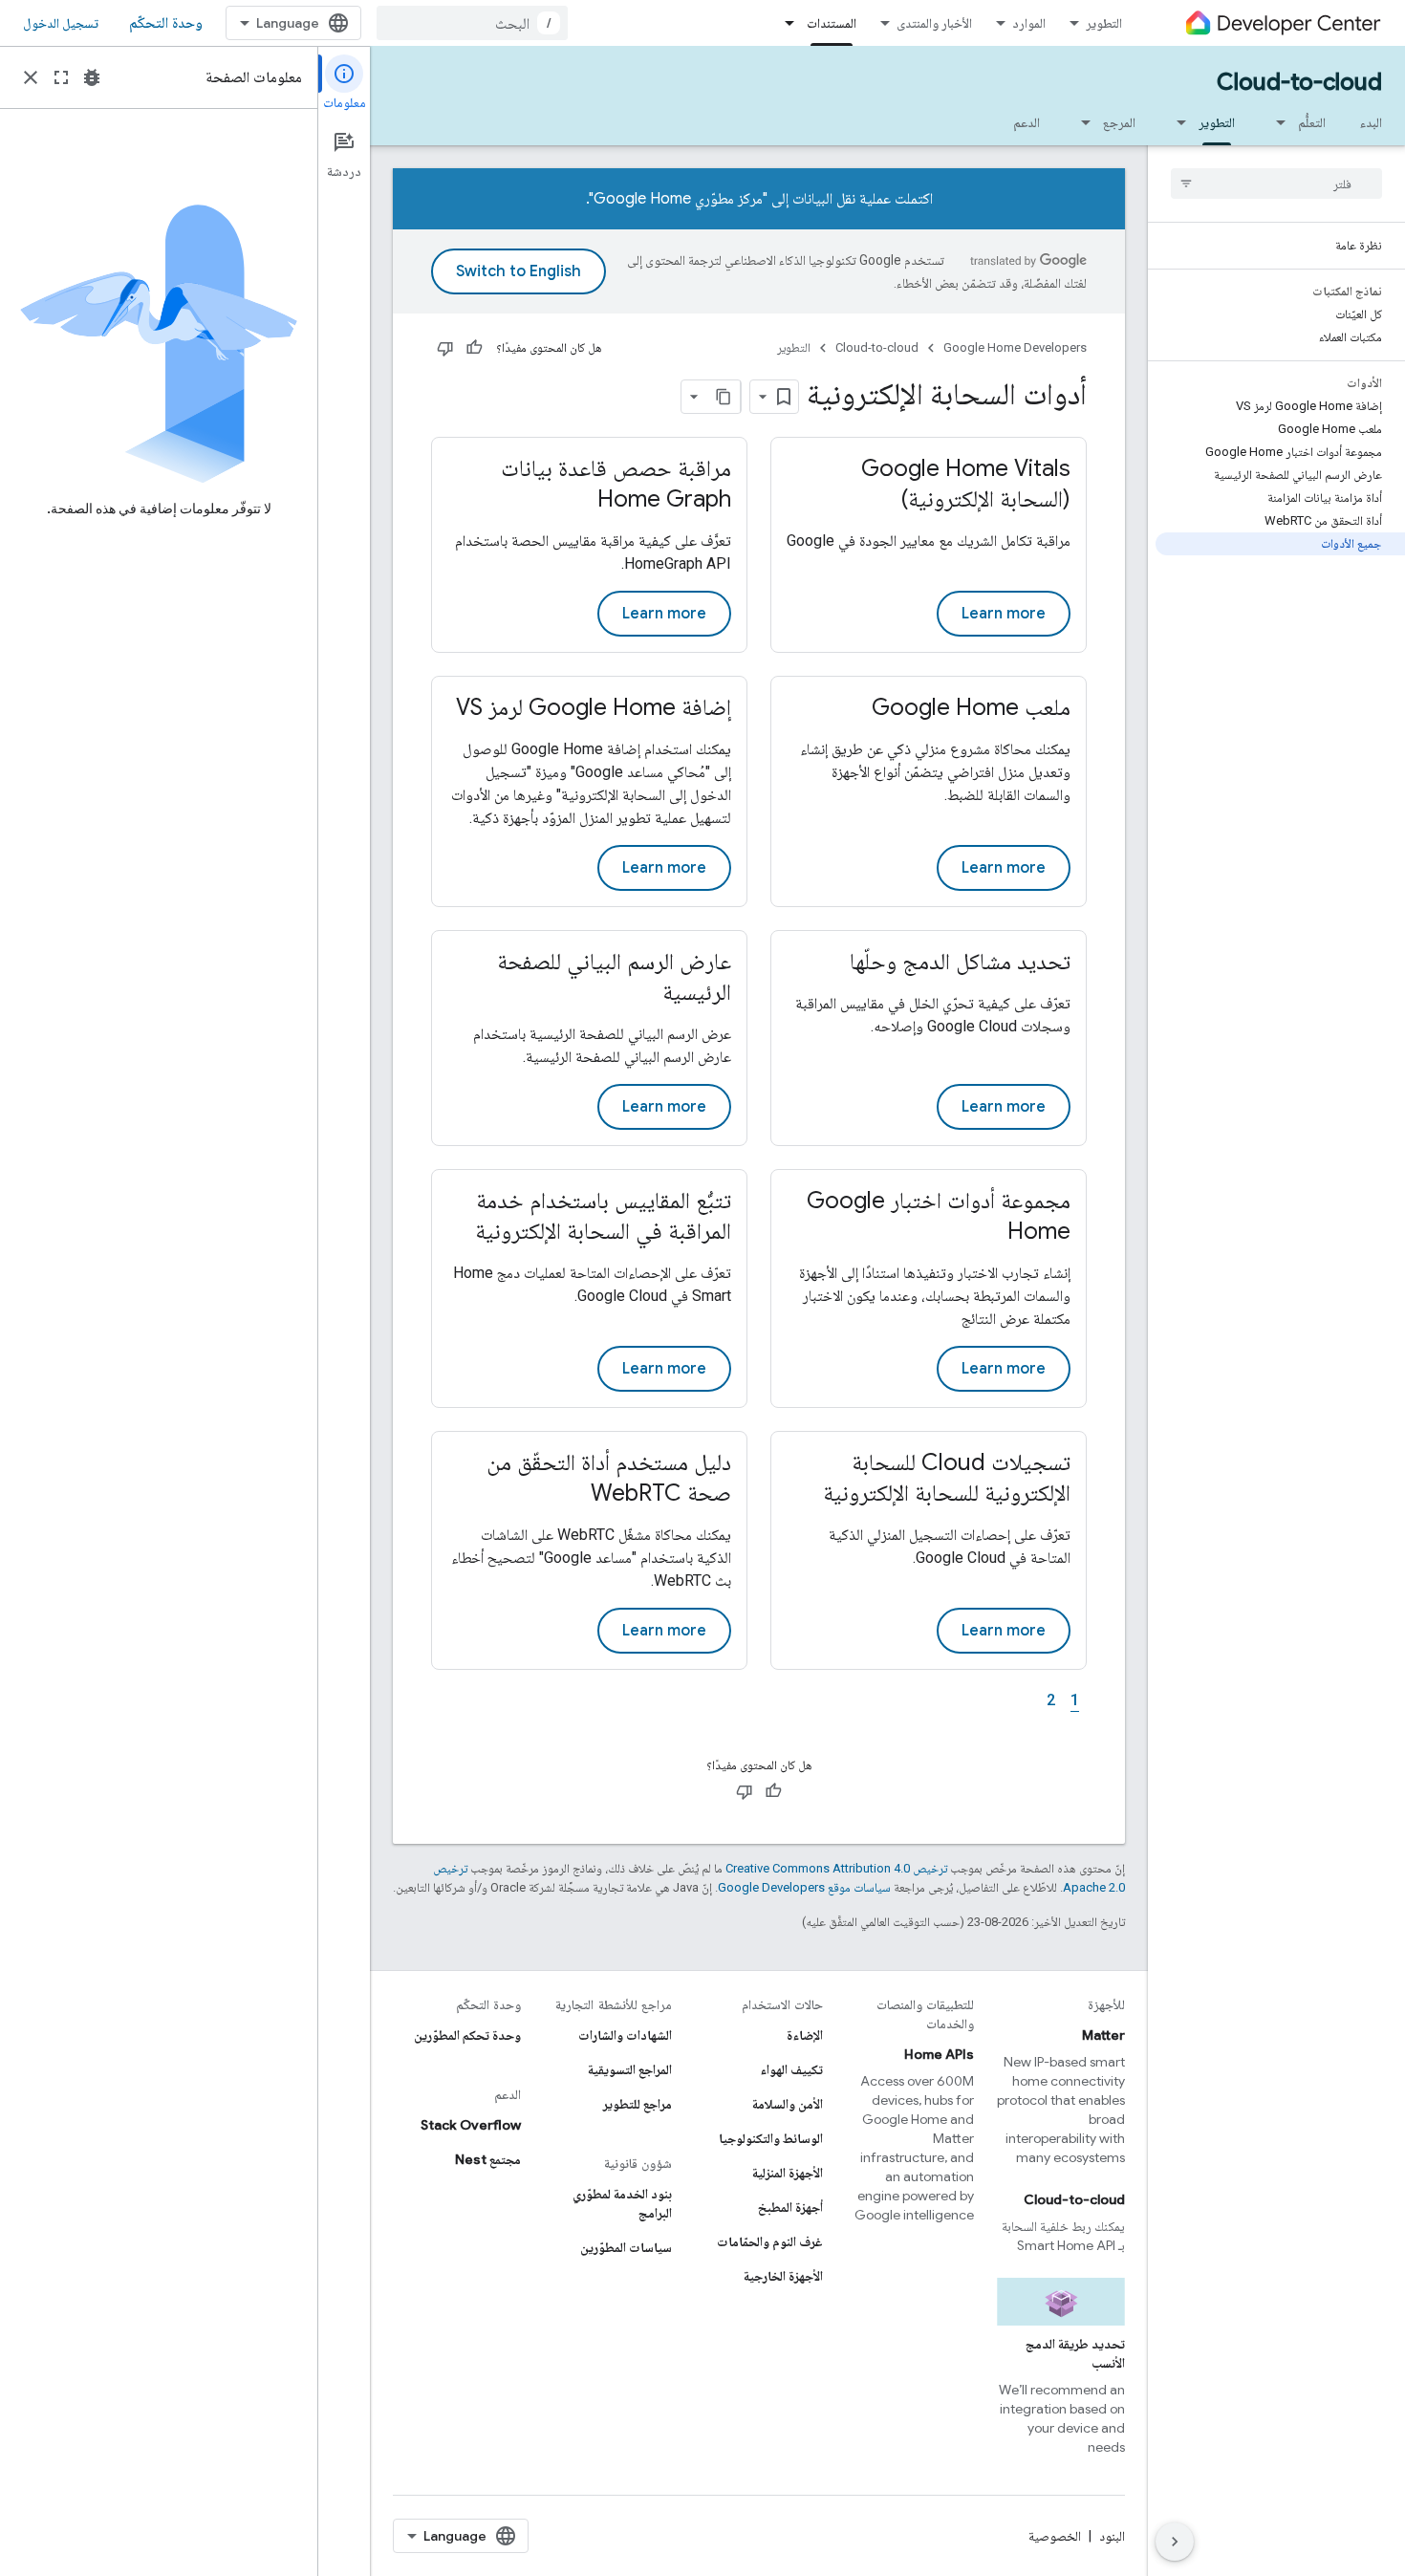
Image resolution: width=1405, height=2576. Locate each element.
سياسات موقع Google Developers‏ (804, 1887)
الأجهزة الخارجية (783, 2276)
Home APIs (939, 2054)
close (31, 77)
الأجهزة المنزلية (788, 2173)
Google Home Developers (1015, 347)
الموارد (1029, 23)
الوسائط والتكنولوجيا (771, 2138)
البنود (1112, 2536)
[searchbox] (1276, 184)
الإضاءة (805, 2035)
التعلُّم (1312, 122)
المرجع (1119, 122)
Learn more (1004, 614)
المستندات (832, 23)
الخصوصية (1055, 2536)
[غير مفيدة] (445, 348)
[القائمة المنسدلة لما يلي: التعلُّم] (1275, 122)
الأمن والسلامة (788, 2104)
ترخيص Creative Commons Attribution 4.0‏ (836, 1868)
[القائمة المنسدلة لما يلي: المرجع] (1080, 122)
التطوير (1104, 23)
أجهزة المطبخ (790, 2207)
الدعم (1027, 122)
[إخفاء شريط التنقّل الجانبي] (1175, 2542)
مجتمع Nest (488, 2159)
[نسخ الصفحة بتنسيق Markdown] (724, 397)
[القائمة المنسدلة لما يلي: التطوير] (1176, 122)
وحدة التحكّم (166, 23)
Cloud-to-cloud (1299, 82)
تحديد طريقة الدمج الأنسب (1075, 2353)
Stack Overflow (471, 2125)
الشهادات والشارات (625, 2035)
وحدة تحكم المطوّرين (467, 2035)
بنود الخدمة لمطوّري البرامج (622, 2203)
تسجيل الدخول (61, 23)
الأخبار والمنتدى (934, 23)
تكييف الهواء (791, 2069)
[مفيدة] (474, 348)
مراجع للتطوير (638, 2104)
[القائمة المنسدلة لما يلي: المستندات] (784, 23)
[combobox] (472, 23)
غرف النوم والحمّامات (770, 2241)
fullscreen (61, 77)
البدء (1371, 122)
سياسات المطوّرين (626, 2247)
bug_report (92, 77)
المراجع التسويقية (630, 2069)
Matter (1103, 2035)
